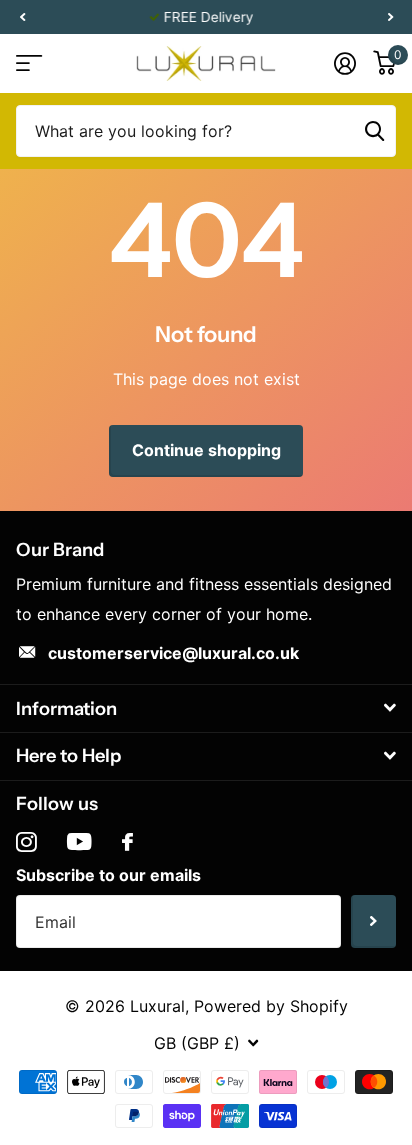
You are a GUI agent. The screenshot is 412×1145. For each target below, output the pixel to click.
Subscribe (373, 921)
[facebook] (127, 842)
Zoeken (374, 131)
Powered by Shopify (271, 1006)
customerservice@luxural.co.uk (173, 653)
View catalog (27, 63)
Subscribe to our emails (108, 875)
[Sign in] (344, 63)
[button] (22, 17)
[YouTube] (79, 841)
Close (206, 708)
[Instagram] (26, 842)
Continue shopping (206, 450)
